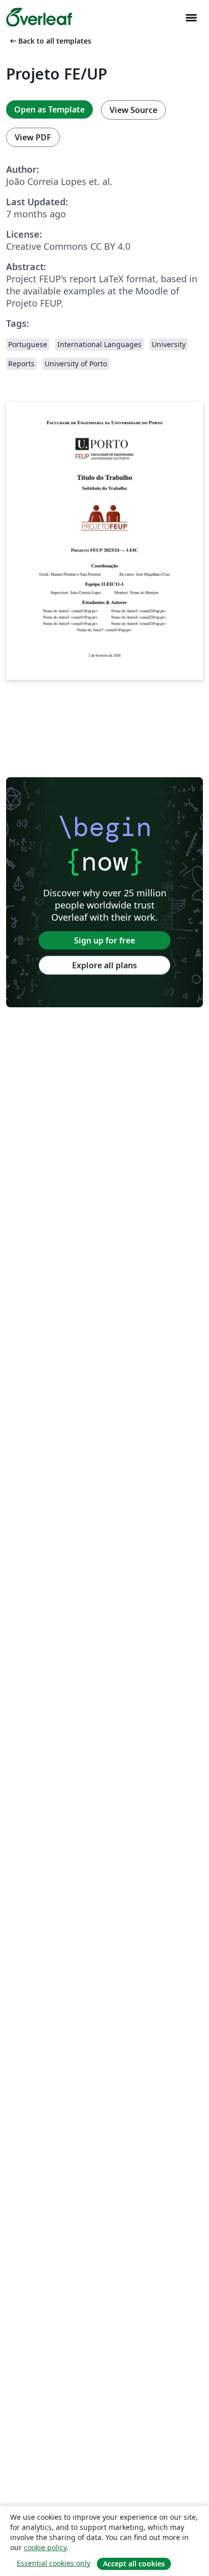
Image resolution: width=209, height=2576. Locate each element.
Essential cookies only (54, 2563)
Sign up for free (104, 940)
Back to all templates (50, 41)
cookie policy (45, 2547)
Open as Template (49, 109)
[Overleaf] (39, 17)
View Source (133, 110)
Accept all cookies (134, 2564)
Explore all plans (104, 965)
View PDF (33, 137)
